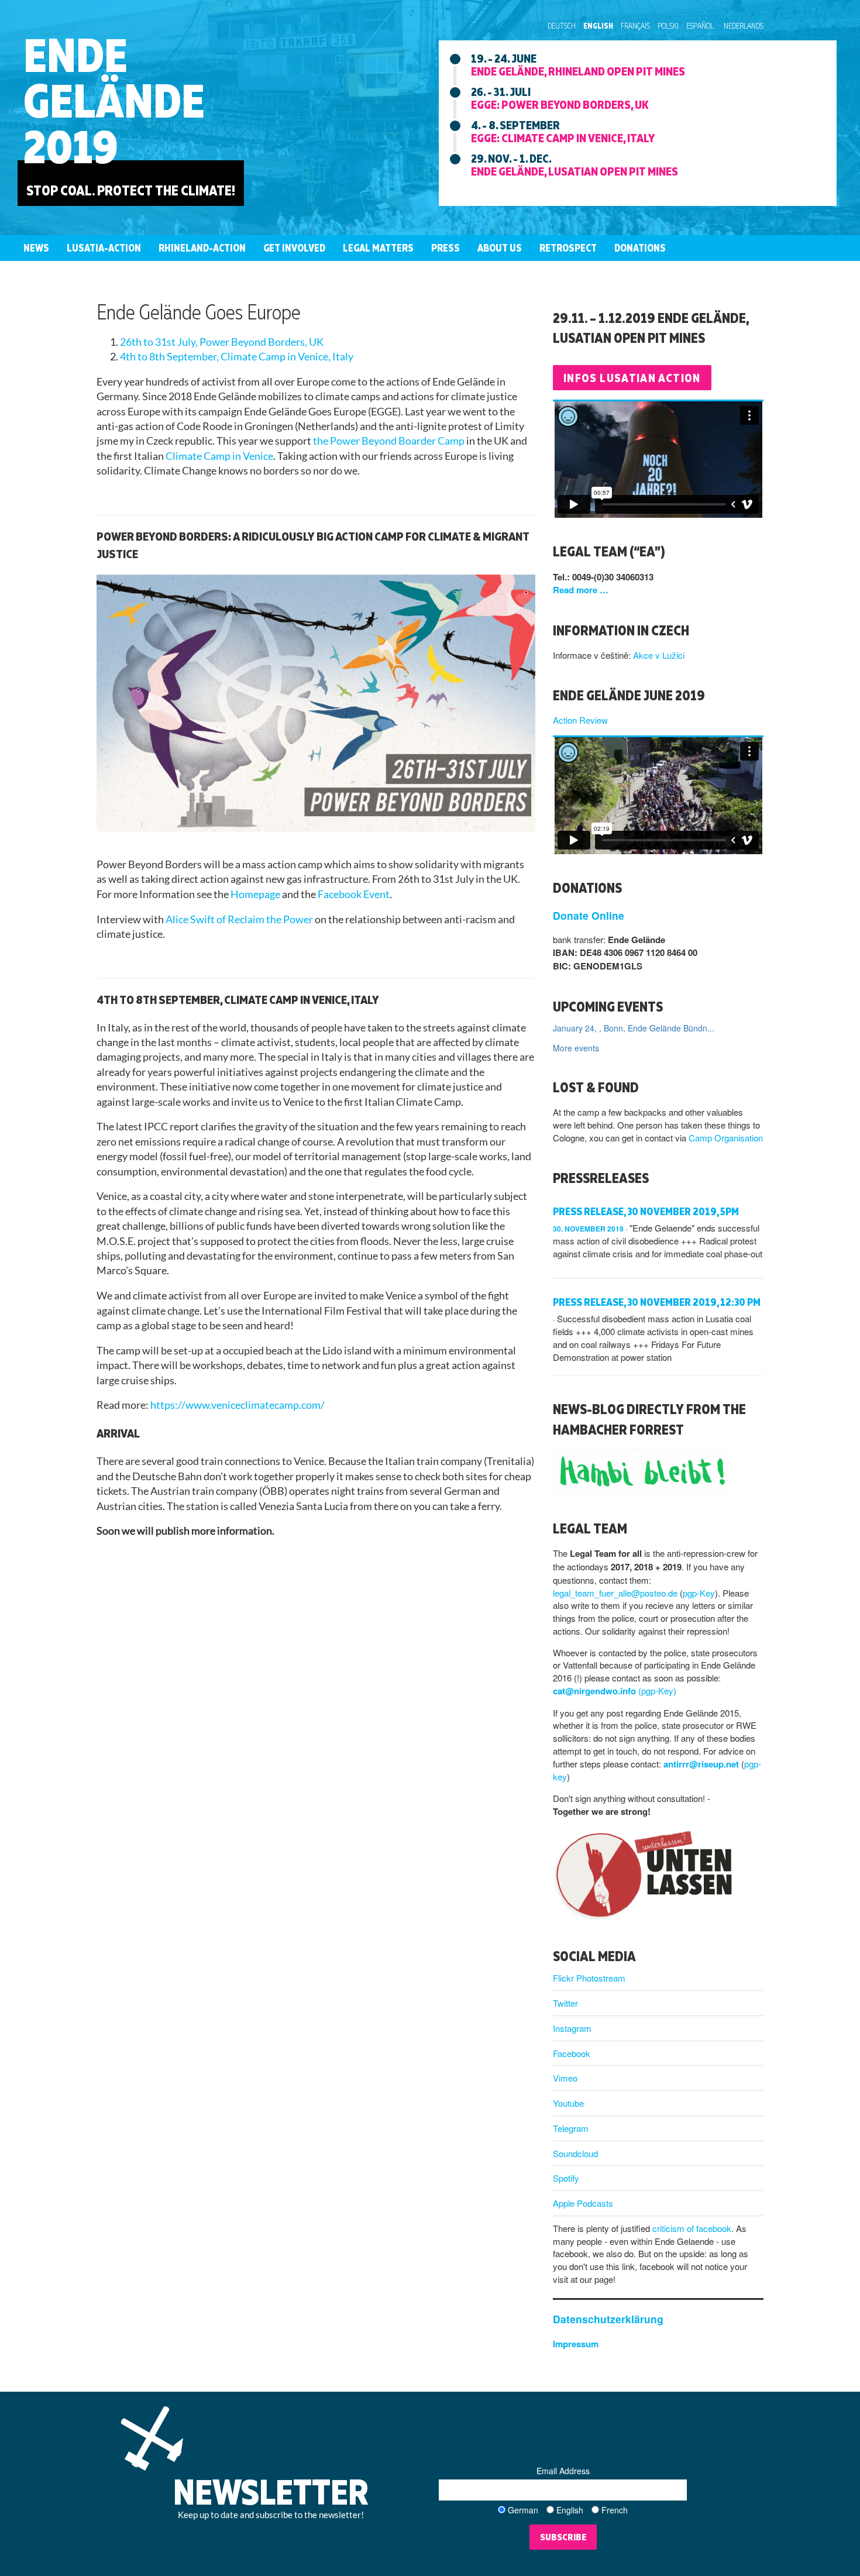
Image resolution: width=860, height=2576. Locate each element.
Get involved (294, 248)
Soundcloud (575, 2153)
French (615, 2510)
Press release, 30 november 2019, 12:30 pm (657, 1302)
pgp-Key (699, 1593)
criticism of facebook (692, 2228)
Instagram (572, 2028)
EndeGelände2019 (114, 100)
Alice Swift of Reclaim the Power (239, 919)
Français (635, 26)
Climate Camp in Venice (219, 456)
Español (700, 26)
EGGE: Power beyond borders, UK (560, 104)
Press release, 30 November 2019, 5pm (646, 1211)
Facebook (572, 2053)
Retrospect (568, 248)
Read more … (581, 590)
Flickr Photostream (589, 1978)
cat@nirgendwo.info (594, 1691)
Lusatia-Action (104, 248)
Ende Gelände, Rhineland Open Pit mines (578, 71)
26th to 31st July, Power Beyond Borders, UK (222, 342)
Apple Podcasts (583, 2203)
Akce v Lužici (659, 655)
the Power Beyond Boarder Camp (389, 441)
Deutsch (562, 26)
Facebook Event (354, 894)
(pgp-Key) (657, 1691)
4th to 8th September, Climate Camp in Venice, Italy (237, 357)
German (523, 2510)
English (598, 26)
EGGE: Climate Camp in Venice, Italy (563, 137)
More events (576, 1048)
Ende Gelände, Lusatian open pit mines (575, 171)
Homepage (255, 894)
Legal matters (378, 248)
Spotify (566, 2178)
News (36, 248)
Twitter (565, 2003)
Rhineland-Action (202, 248)
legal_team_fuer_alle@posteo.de (615, 1593)
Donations (640, 248)
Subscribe (563, 2537)
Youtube (568, 2103)
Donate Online (589, 915)
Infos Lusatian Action (632, 378)
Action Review (580, 720)
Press (446, 248)
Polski (668, 26)
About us (500, 248)
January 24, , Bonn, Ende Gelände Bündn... (634, 1028)
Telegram (571, 2128)
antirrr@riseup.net (701, 1764)
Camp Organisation (726, 1138)
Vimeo (565, 2078)
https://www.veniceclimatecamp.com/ (238, 1405)
